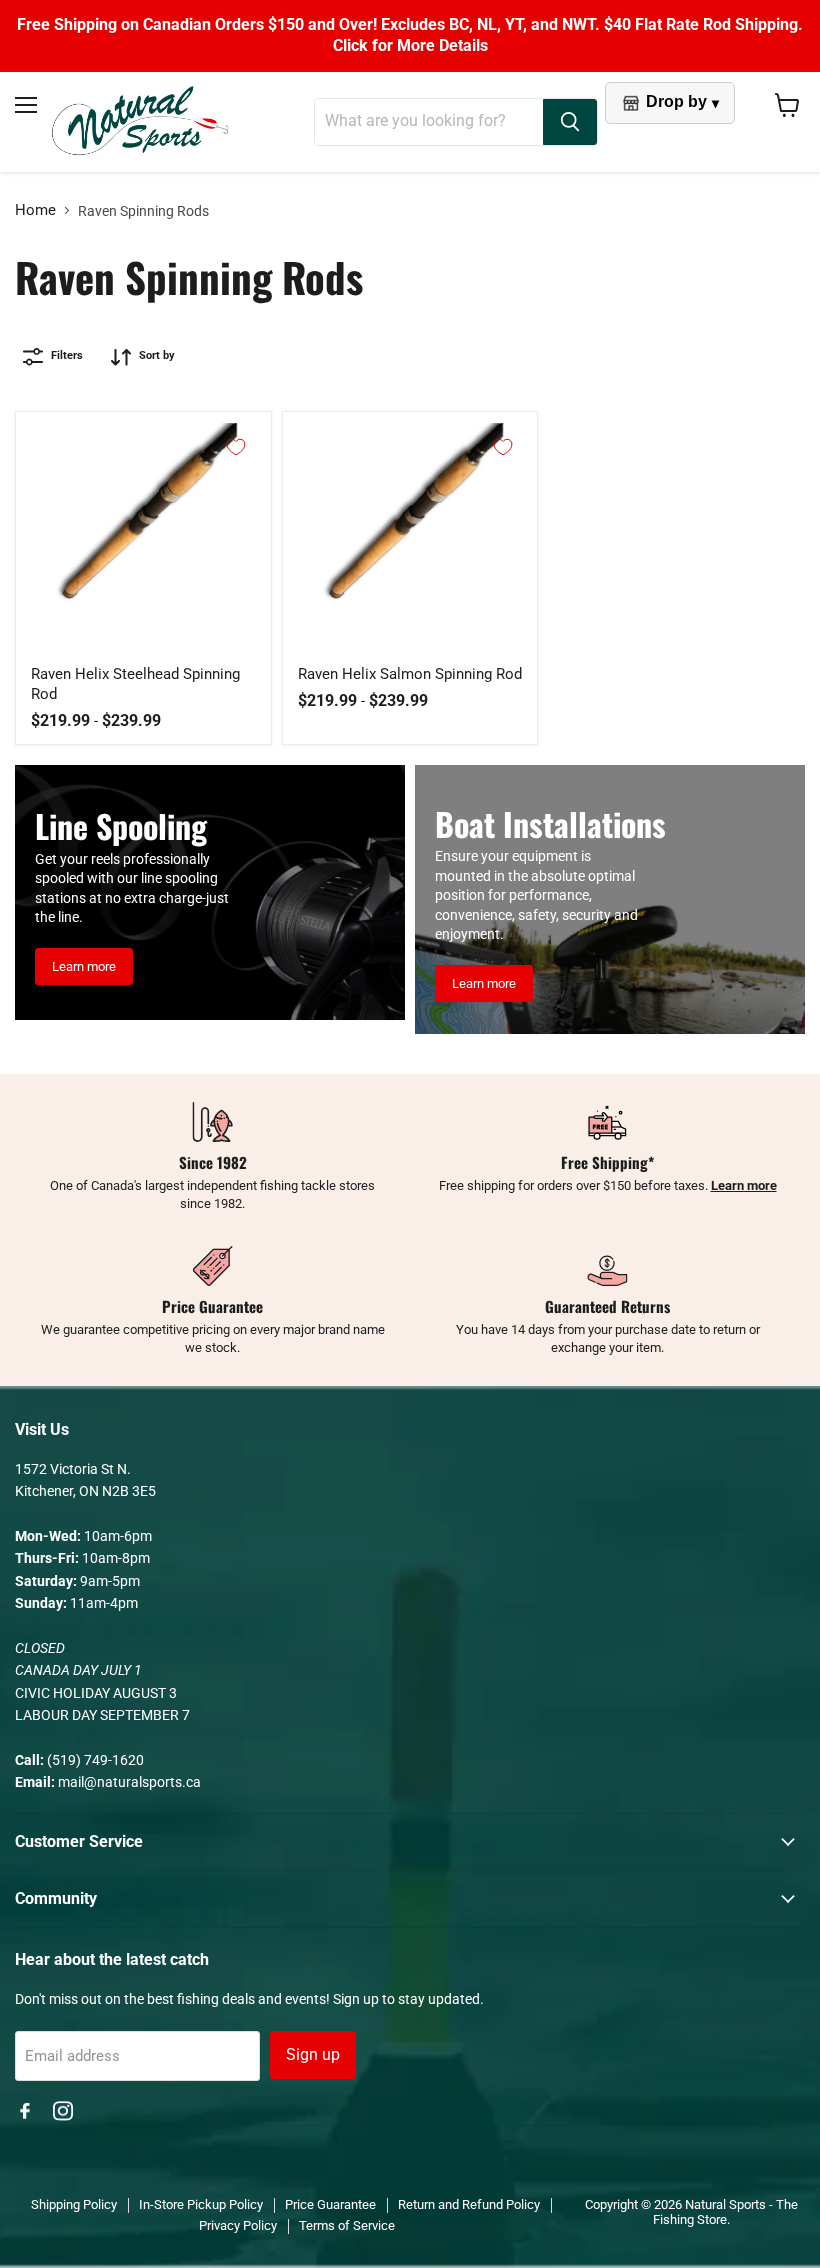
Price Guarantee (330, 2204)
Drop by (682, 101)
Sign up (313, 2054)
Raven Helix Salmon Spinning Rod (410, 674)
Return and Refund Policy (469, 2204)
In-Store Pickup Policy (201, 2204)
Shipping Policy (74, 2204)
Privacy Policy (238, 2225)
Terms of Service (347, 2225)
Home (35, 210)
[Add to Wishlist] (236, 447)
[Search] (570, 122)
